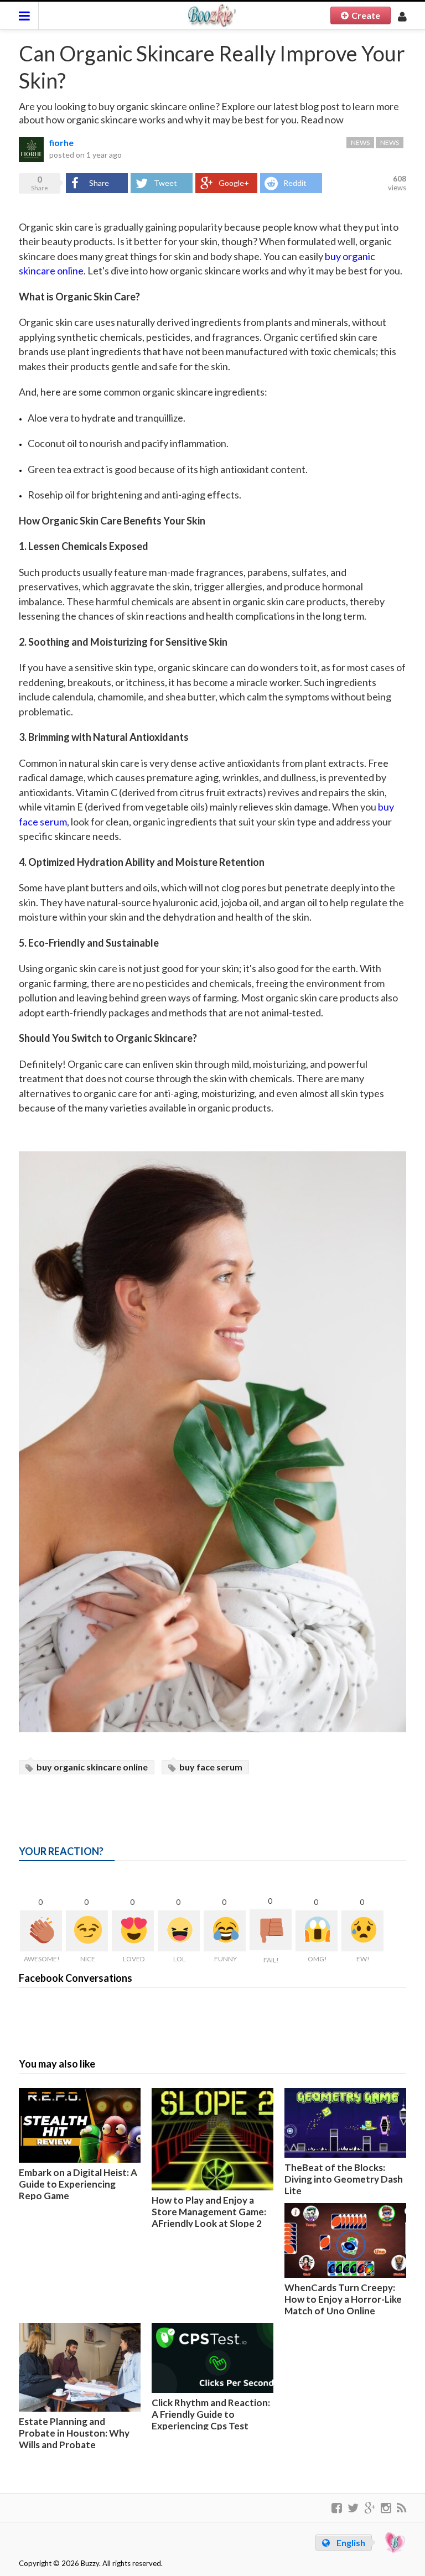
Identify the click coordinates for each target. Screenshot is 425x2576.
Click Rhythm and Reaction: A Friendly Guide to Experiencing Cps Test (211, 2414)
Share (99, 183)
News (360, 142)
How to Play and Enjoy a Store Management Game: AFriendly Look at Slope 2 (209, 2212)
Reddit (295, 183)
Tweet (165, 183)
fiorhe (61, 142)
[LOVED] (133, 1931)
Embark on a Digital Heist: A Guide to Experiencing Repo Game (78, 2184)
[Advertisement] (220, 1805)
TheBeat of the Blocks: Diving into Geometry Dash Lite (344, 2179)
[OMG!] (317, 1931)
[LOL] (179, 1931)
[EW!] (362, 1931)
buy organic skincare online (91, 1767)
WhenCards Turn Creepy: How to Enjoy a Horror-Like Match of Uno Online (343, 2299)
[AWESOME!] (41, 1931)
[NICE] (87, 1931)
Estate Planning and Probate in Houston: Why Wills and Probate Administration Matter (74, 2439)
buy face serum (210, 1767)
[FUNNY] (225, 1931)
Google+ (234, 183)
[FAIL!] (271, 1930)
